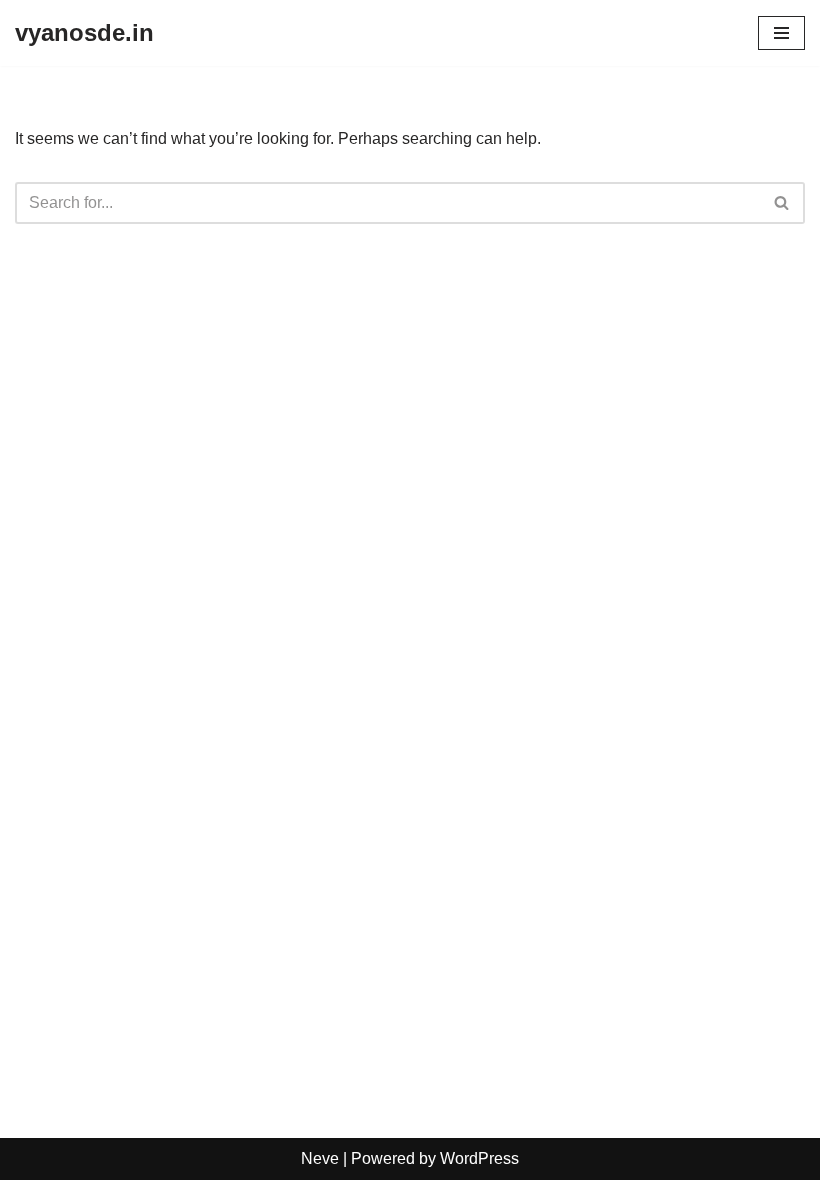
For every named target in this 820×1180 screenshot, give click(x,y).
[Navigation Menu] (781, 33)
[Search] (782, 203)
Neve (320, 1158)
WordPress (479, 1158)
